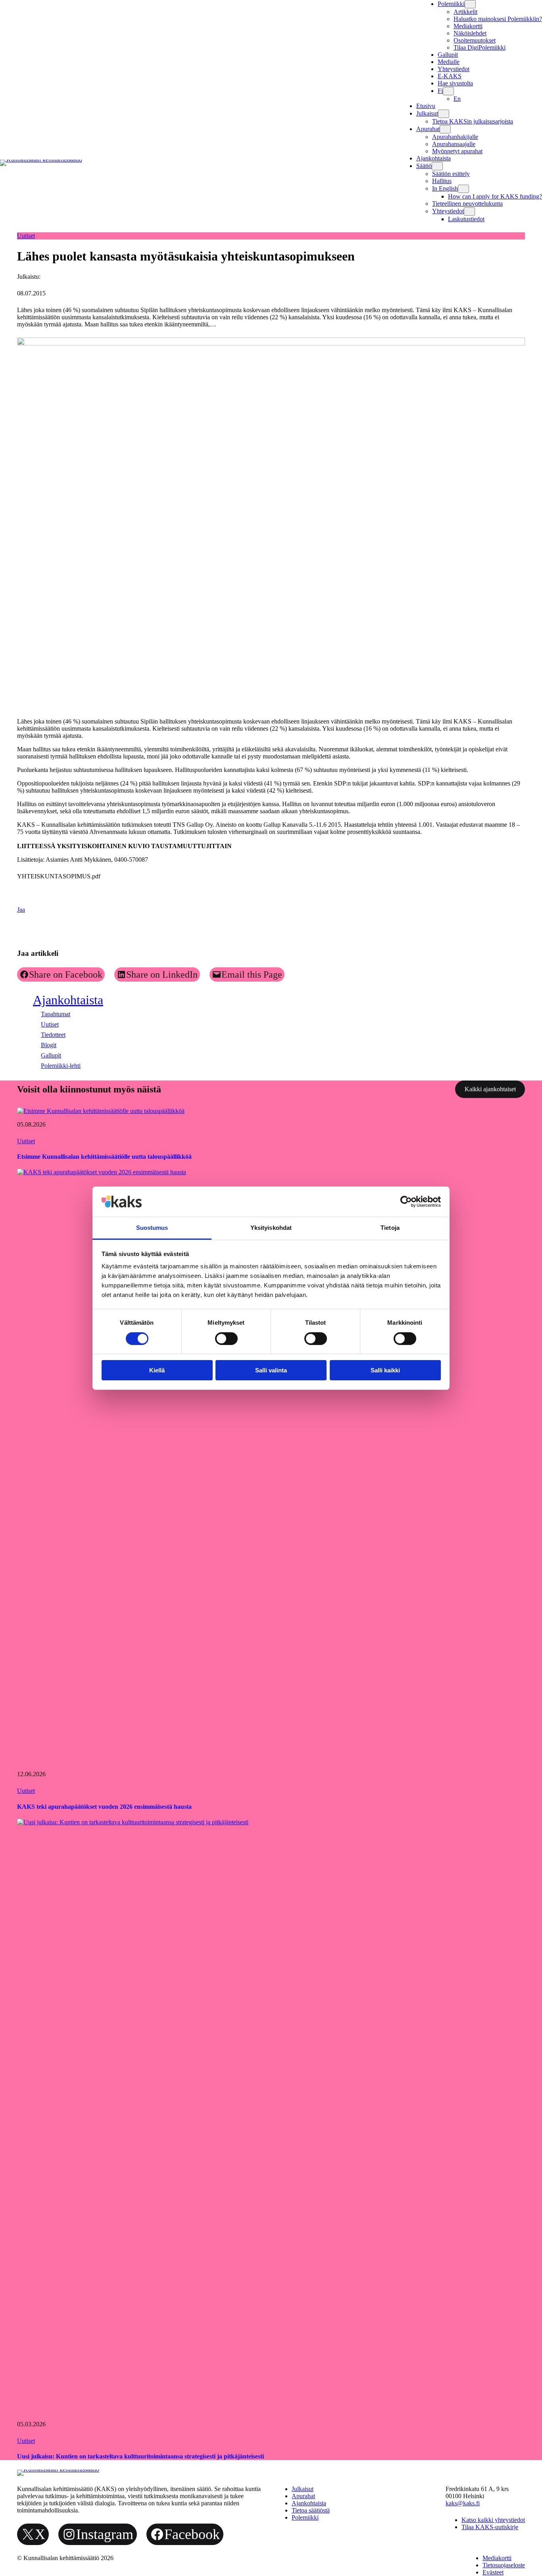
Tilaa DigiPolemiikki (480, 47)
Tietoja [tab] (390, 1228)
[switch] (226, 1339)
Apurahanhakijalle (455, 137)
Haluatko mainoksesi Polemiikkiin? (498, 19)
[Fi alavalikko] (448, 91)
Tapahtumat (56, 1014)
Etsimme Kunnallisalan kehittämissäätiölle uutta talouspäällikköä (104, 1157)
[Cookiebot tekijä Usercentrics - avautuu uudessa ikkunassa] (406, 1202)
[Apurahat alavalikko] (445, 129)
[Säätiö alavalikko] (437, 166)
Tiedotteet (53, 1035)
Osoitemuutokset (475, 40)
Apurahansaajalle (454, 144)
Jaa (21, 910)
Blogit (49, 1045)
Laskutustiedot (466, 219)
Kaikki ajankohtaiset (490, 1089)
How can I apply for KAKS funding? (495, 196)
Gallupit (51, 1055)
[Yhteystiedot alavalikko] (469, 211)
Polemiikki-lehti (61, 1066)
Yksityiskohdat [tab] (271, 1228)
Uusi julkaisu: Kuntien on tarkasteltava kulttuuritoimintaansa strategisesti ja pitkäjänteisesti (140, 2456)
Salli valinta (271, 1370)
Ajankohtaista (68, 1000)
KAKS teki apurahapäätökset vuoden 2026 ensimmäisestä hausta (104, 1807)
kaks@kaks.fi (463, 2503)
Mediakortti (468, 26)
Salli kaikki (385, 1370)
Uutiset (26, 236)
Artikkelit (465, 12)
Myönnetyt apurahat (457, 151)
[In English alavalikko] (463, 189)
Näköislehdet (470, 33)
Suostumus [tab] (152, 1228)
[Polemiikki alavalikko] (470, 4)
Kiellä (157, 1370)
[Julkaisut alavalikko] (444, 114)
